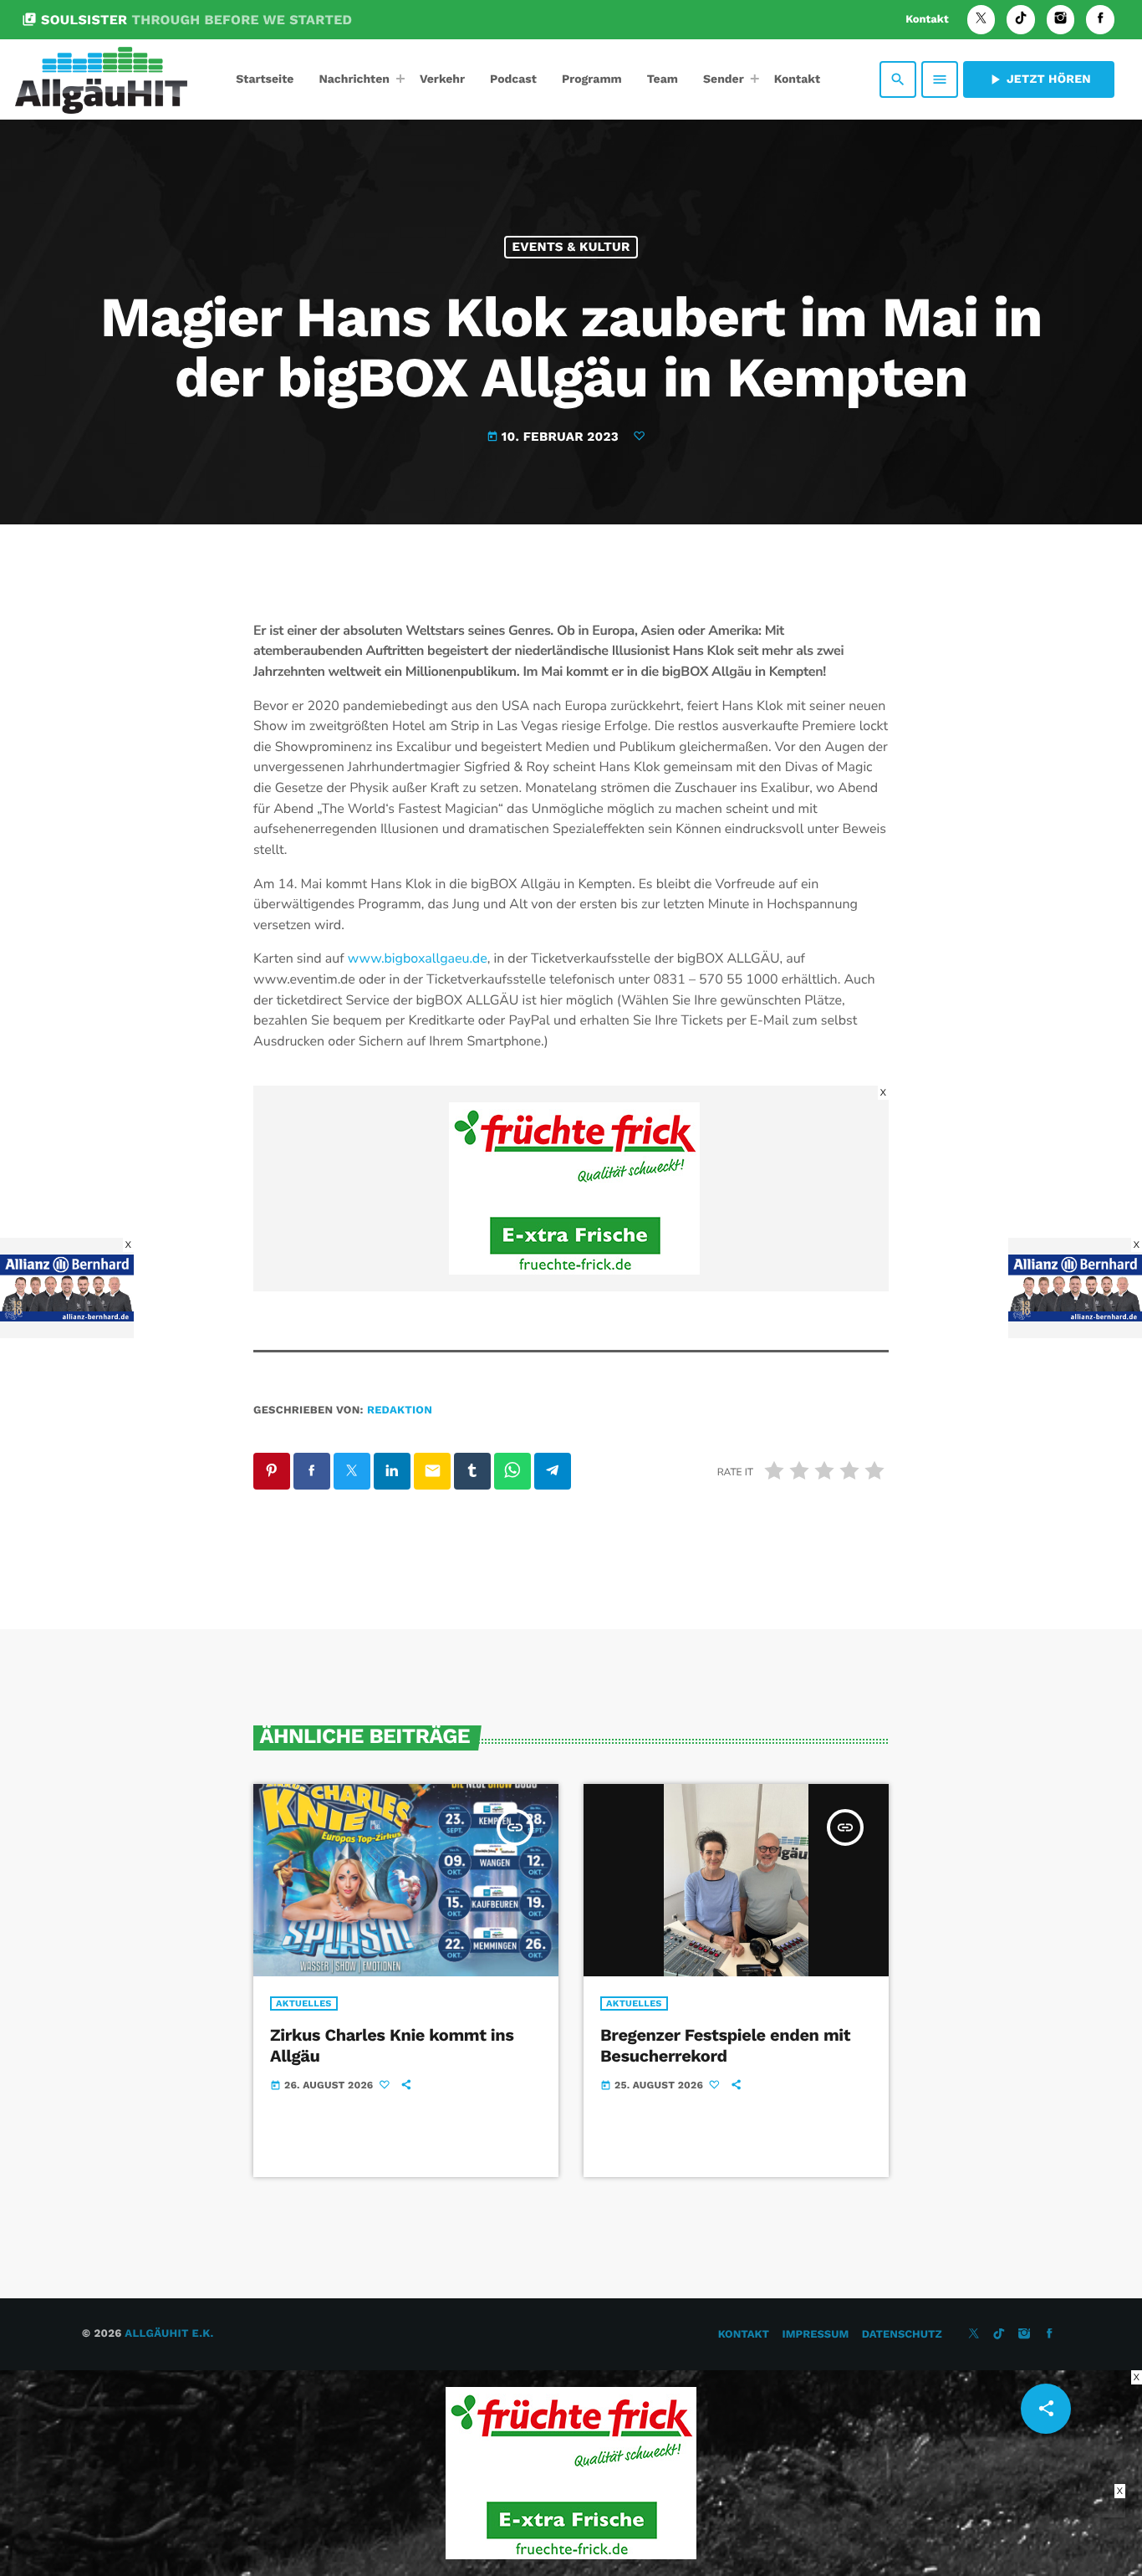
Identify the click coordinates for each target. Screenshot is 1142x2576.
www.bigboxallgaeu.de (418, 958)
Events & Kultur (571, 247)
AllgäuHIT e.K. (169, 2334)
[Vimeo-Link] (101, 79)
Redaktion (400, 1411)
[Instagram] (1061, 20)
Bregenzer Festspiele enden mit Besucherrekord (725, 2045)
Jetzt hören (1039, 79)
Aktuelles (304, 2004)
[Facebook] (1100, 20)
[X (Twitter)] (981, 20)
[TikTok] (1021, 20)
